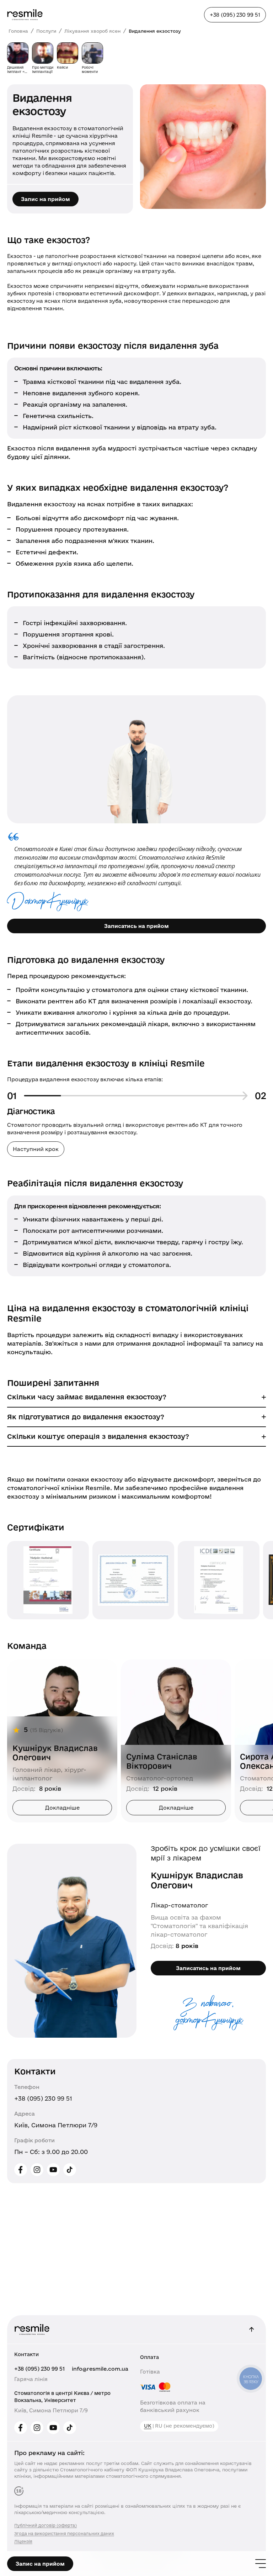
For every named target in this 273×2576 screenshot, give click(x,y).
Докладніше (62, 1808)
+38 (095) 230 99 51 (43, 2098)
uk (148, 2426)
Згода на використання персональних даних (64, 2533)
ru (159, 2426)
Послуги (46, 31)
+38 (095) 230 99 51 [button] (235, 15)
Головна (18, 31)
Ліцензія (23, 2541)
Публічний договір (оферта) (45, 2525)
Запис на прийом (45, 199)
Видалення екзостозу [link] (155, 31)
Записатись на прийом (136, 926)
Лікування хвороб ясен (92, 31)
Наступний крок (36, 1149)
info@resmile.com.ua (100, 2369)
